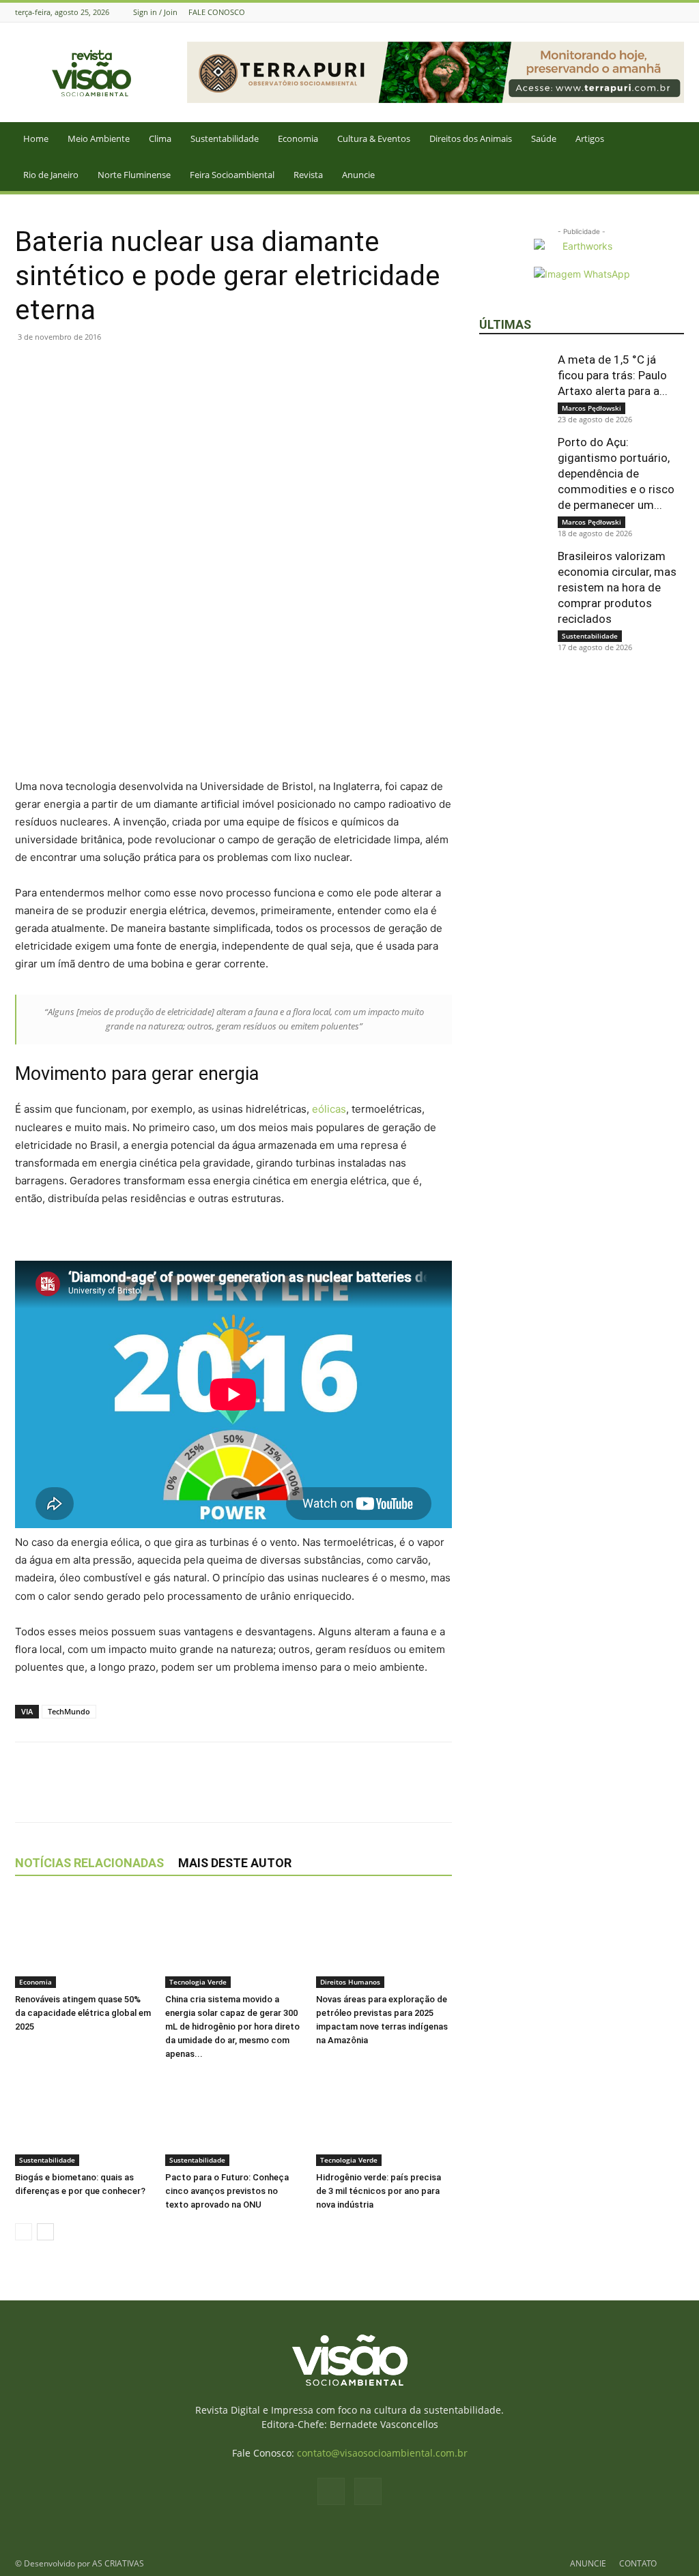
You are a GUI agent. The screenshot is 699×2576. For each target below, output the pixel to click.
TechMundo (69, 1711)
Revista (308, 175)
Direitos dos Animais (471, 138)
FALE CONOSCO (217, 12)
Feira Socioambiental (232, 175)
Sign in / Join (155, 12)
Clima (160, 138)
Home (36, 138)
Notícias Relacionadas (89, 1863)
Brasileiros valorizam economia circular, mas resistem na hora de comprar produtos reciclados (617, 587)
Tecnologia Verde (198, 1982)
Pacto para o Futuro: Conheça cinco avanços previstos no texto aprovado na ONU (227, 2191)
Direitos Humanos (350, 1982)
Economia (298, 138)
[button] (683, 140)
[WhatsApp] (91, 368)
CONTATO (638, 2563)
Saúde (544, 138)
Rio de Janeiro (51, 175)
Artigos (590, 138)
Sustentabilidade (225, 138)
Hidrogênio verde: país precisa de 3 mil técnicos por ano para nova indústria (379, 2191)
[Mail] (676, 12)
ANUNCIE (588, 2563)
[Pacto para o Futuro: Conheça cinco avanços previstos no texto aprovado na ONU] (233, 2119)
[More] (186, 368)
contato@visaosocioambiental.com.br (382, 2453)
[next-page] (45, 2232)
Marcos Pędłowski (591, 408)
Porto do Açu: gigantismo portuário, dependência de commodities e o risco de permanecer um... (616, 473)
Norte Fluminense (134, 175)
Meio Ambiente (99, 138)
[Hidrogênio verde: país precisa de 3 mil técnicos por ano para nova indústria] (384, 2119)
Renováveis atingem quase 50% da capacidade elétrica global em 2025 (83, 2013)
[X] (60, 368)
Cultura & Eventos (374, 138)
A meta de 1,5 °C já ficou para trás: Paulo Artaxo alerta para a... (613, 375)
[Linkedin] (123, 368)
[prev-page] (24, 2232)
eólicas (329, 1109)
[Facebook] (659, 12)
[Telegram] (154, 368)
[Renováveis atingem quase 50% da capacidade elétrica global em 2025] (83, 1941)
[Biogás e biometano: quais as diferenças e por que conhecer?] (83, 2119)
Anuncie (358, 175)
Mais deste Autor (235, 1863)
